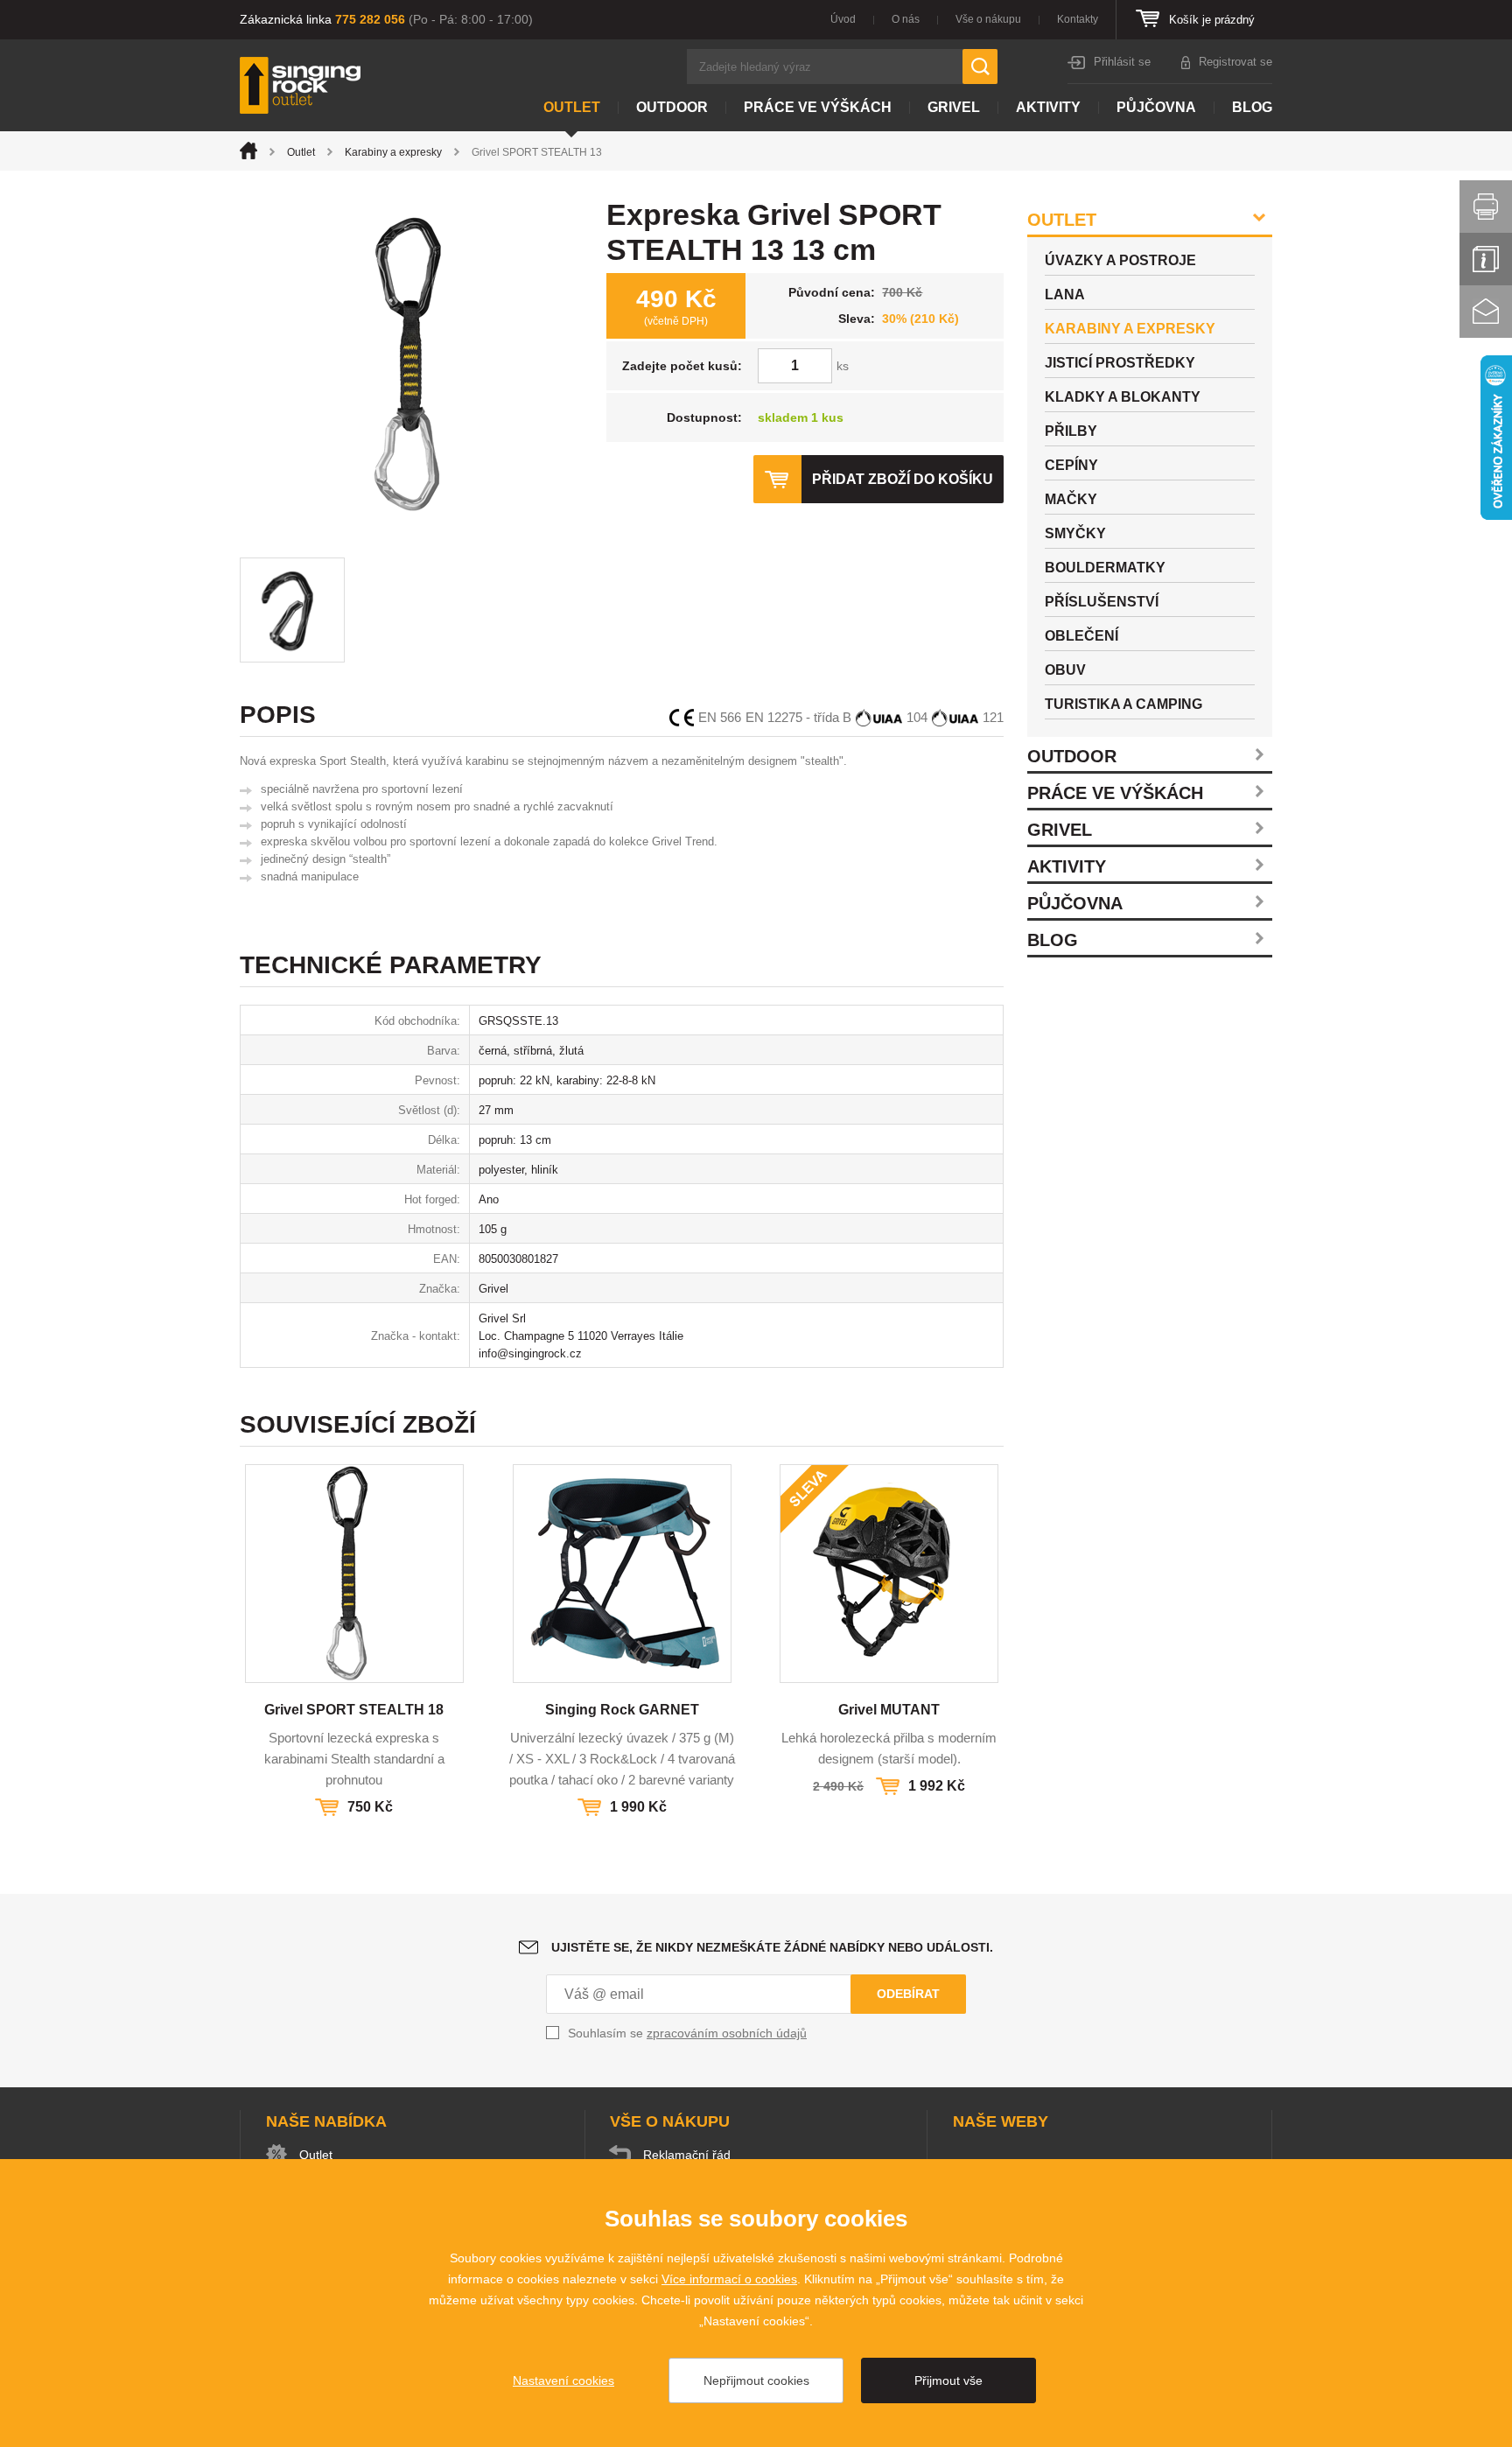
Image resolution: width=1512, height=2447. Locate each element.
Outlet (572, 107)
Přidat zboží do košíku (903, 479)
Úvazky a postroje (1120, 260)
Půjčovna (1156, 107)
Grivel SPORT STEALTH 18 (354, 1710)
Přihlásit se (1122, 62)
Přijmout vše (948, 2380)
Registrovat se (1235, 62)
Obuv (1065, 670)
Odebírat (908, 1994)
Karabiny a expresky (393, 152)
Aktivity (1048, 107)
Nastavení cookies (563, 2380)
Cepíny (1071, 465)
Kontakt (1486, 312)
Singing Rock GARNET (622, 1710)
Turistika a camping (1123, 704)
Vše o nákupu (988, 19)
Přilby (1071, 431)
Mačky (1071, 499)
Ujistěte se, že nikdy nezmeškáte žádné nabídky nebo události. (772, 1947)
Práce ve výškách (818, 107)
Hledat (980, 67)
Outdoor (672, 107)
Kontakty (1078, 19)
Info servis (1486, 259)
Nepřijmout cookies (756, 2380)
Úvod (843, 19)
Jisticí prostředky (1120, 363)
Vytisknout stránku (1486, 207)
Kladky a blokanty (1123, 397)
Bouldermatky (1105, 568)
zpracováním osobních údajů (727, 2033)
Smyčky (1075, 533)
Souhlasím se (687, 2033)
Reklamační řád (687, 2155)
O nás (906, 19)
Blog (1252, 107)
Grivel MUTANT (889, 1710)
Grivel (954, 107)
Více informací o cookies (729, 2279)
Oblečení (1081, 636)
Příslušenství (1102, 602)
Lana (1065, 294)
